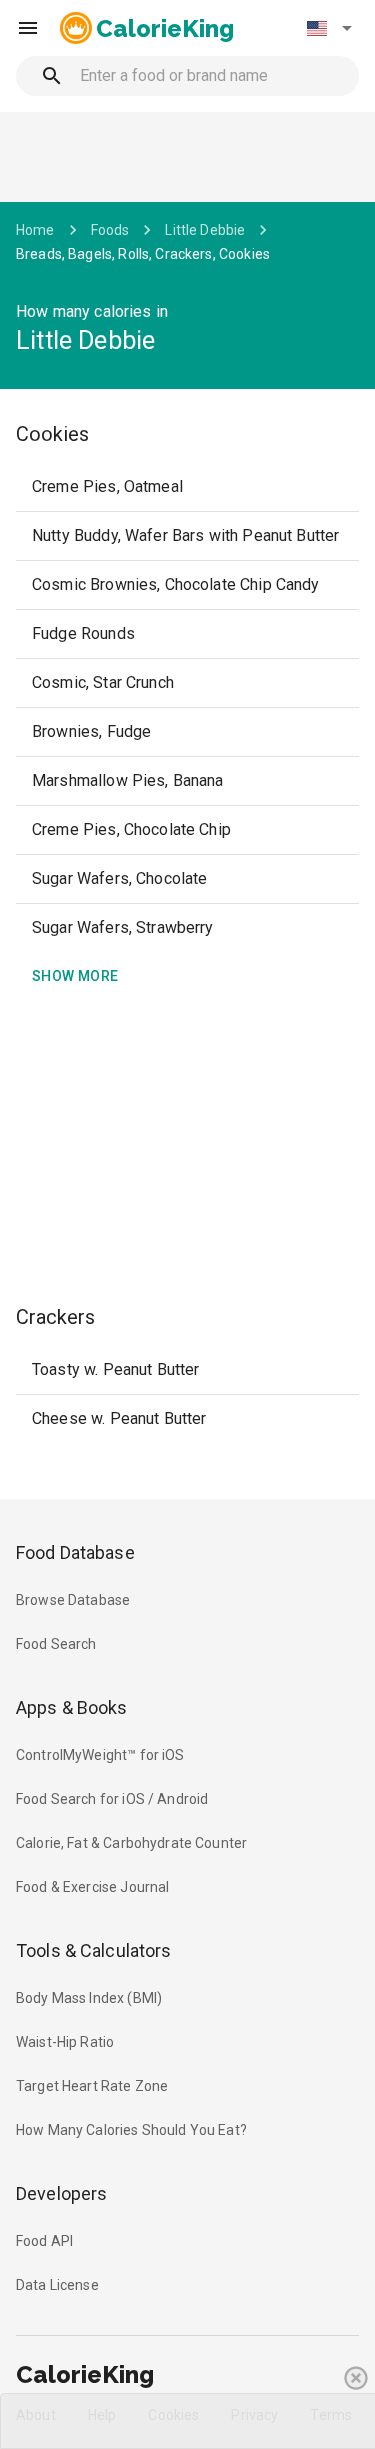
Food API (44, 2241)
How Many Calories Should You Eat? (131, 2130)
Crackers (55, 1317)
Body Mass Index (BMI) (89, 1998)
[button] (329, 28)
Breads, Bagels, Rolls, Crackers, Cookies (143, 254)
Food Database (75, 1552)
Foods (110, 230)
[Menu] (28, 28)
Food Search (56, 1644)
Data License (57, 2285)
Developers (61, 2193)
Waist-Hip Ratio (65, 2042)
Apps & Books (72, 1707)
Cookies (52, 434)
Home (35, 230)
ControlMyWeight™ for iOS (100, 1755)
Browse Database (73, 1600)
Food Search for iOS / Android (112, 1799)
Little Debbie (205, 230)
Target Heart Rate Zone (92, 2086)
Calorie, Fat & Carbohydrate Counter (131, 1843)
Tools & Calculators (94, 1950)
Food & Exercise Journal (92, 1887)
